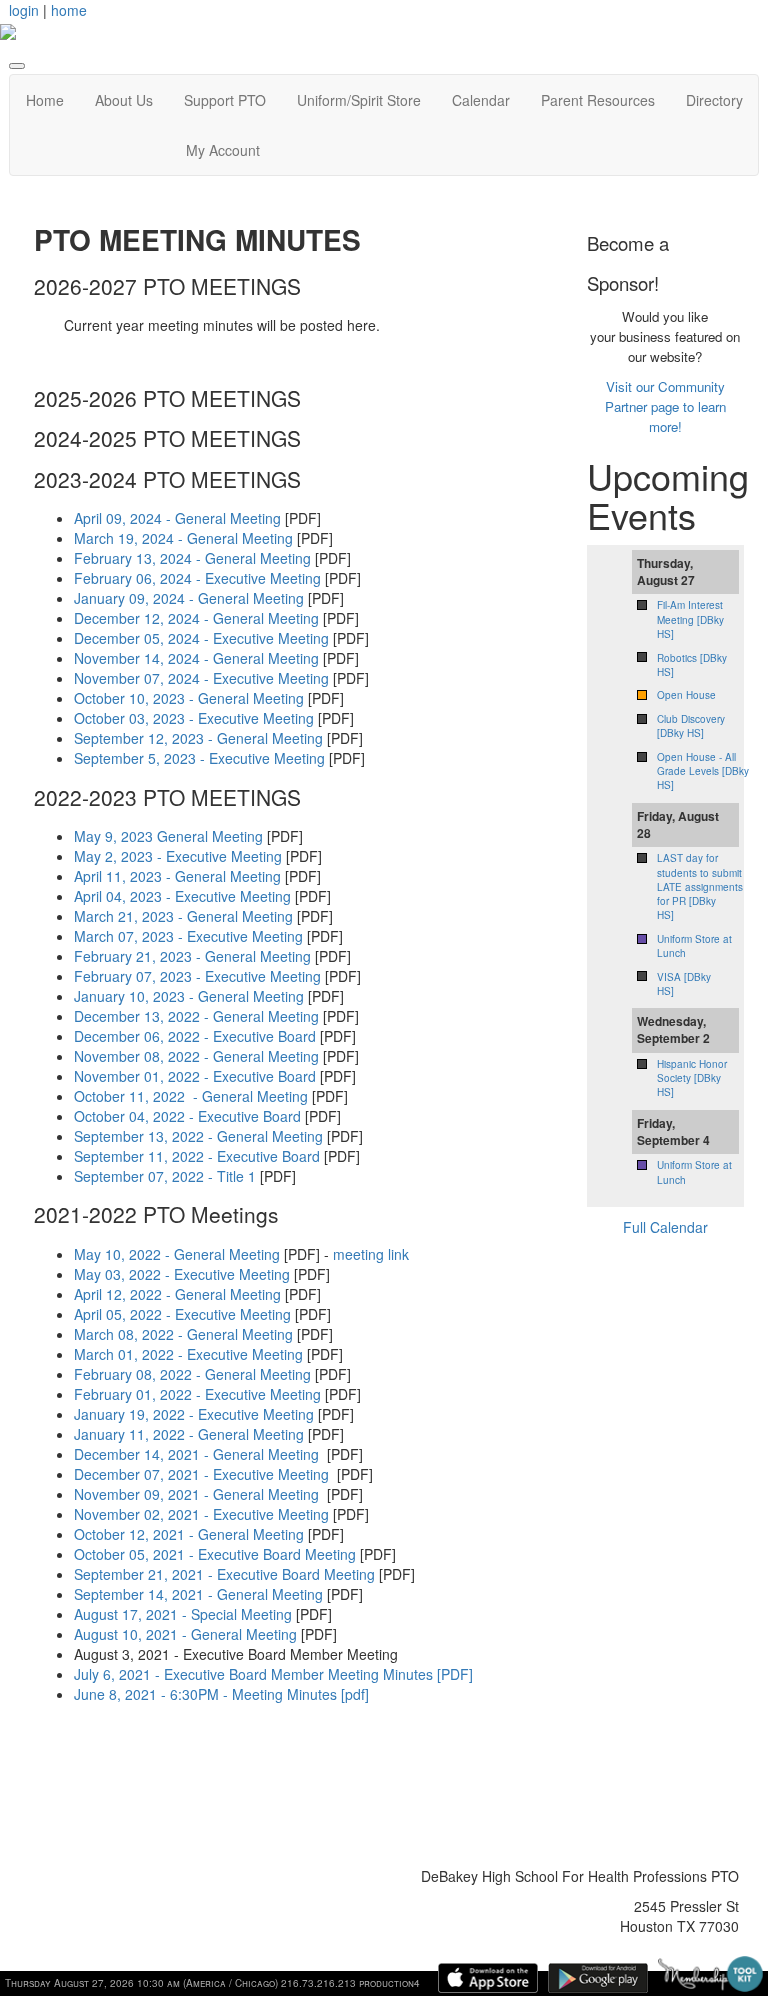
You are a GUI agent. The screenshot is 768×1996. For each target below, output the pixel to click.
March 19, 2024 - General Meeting (183, 538)
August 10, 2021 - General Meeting (187, 1634)
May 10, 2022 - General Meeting (177, 1254)
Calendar (481, 100)
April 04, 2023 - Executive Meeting (182, 896)
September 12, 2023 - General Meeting (198, 738)
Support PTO (225, 100)
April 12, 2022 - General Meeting (177, 1294)
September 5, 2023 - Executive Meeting (199, 758)
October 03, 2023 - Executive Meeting (194, 718)
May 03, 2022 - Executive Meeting (182, 1274)
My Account (223, 150)
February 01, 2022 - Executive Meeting (197, 1394)
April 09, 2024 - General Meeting (177, 518)
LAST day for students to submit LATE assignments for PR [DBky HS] (700, 886)
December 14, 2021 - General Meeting (196, 1454)
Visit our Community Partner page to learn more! (665, 406)
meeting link (371, 1254)
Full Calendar (665, 1227)
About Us (124, 100)
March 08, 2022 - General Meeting (183, 1334)
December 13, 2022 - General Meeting (196, 1016)
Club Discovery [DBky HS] (691, 726)
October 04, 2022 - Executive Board (187, 1116)
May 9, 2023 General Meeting (168, 836)
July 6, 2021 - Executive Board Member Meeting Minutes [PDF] (273, 1674)
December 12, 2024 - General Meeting (196, 618)
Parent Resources (598, 100)
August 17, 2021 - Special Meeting (183, 1614)
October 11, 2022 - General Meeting (191, 1096)
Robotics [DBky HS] (692, 665)
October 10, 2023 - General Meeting (189, 698)
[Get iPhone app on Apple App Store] (488, 1978)
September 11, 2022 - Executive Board (197, 1156)
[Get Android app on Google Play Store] (598, 1978)
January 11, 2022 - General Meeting (189, 1434)
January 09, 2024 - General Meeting (189, 598)
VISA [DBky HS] (684, 984)
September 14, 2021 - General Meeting (198, 1594)
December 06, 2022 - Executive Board (195, 1036)
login (24, 10)
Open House (686, 695)
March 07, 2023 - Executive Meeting (188, 936)
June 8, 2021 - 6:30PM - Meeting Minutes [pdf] (221, 1694)
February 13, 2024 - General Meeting (192, 558)
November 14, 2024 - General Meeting (196, 658)
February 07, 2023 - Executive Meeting (197, 976)
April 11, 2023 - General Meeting (177, 876)
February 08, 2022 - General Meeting (192, 1374)
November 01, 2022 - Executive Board (195, 1076)
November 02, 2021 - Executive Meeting (201, 1514)
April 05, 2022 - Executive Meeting (182, 1314)
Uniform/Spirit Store (359, 100)
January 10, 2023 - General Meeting (189, 996)
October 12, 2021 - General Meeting (189, 1534)
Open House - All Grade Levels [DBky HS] (703, 771)
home (69, 10)
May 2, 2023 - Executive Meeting (178, 856)
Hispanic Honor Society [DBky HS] (692, 1078)
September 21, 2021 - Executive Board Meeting (224, 1574)
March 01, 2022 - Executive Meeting (188, 1354)
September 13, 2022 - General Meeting (198, 1136)
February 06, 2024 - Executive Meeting (197, 578)
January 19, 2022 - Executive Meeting (194, 1414)
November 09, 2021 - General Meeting (196, 1494)
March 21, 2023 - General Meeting (183, 916)
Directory (714, 100)
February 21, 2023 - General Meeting (192, 956)
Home (45, 100)
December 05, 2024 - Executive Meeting (201, 638)
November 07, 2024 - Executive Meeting (201, 678)
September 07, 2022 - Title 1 (165, 1176)
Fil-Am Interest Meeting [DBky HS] (690, 619)
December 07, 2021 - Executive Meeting (201, 1474)
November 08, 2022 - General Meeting (196, 1056)
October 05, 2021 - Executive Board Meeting (215, 1554)
